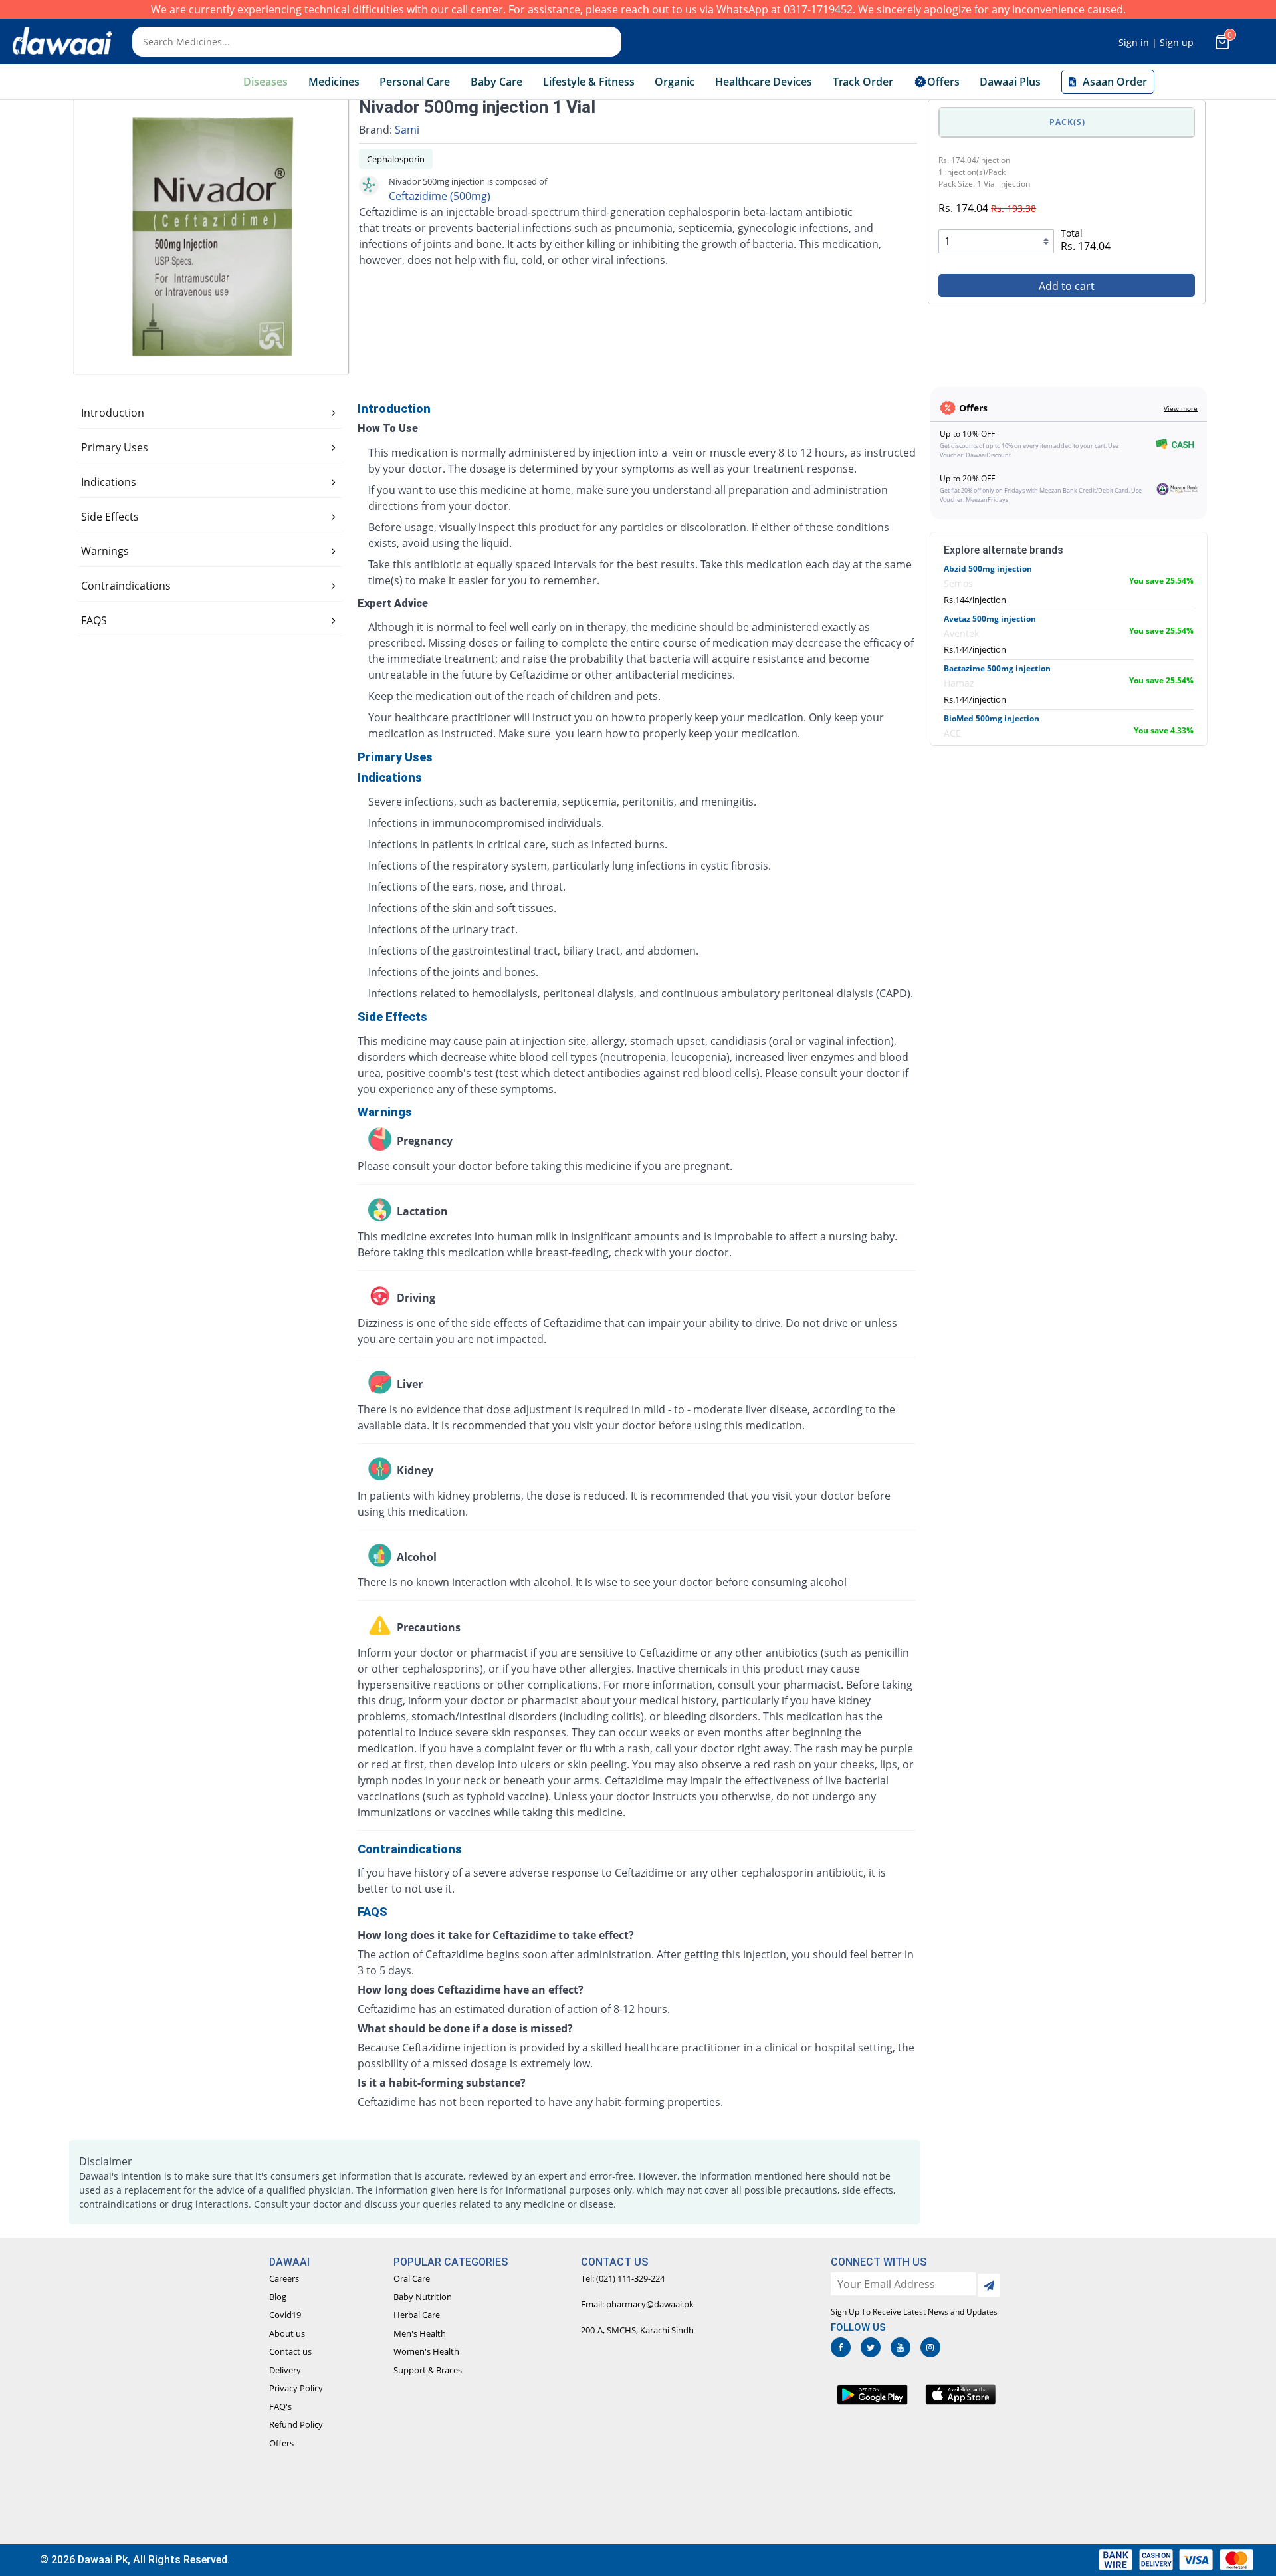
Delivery (285, 2370)
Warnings (105, 551)
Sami (407, 130)
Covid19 (285, 2315)
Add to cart (1067, 286)
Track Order (863, 82)
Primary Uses (115, 447)
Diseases (266, 82)
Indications (109, 482)
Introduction (113, 413)
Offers (281, 2443)
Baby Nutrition (423, 2297)
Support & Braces (428, 2370)
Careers (284, 2278)
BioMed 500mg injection (992, 718)
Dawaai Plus (1010, 82)
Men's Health (420, 2333)
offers (943, 82)
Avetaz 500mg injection (990, 619)
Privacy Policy (296, 2388)
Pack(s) (1067, 122)
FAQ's (280, 2406)
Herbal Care (417, 2315)
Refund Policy (296, 2424)
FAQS (94, 620)
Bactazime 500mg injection (997, 668)
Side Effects (110, 517)
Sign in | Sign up (1156, 42)
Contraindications (126, 586)
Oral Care (412, 2278)
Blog (278, 2297)
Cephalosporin (396, 159)
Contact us (290, 2351)
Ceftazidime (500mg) (440, 196)
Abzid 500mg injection (988, 569)
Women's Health (426, 2351)
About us (287, 2333)
